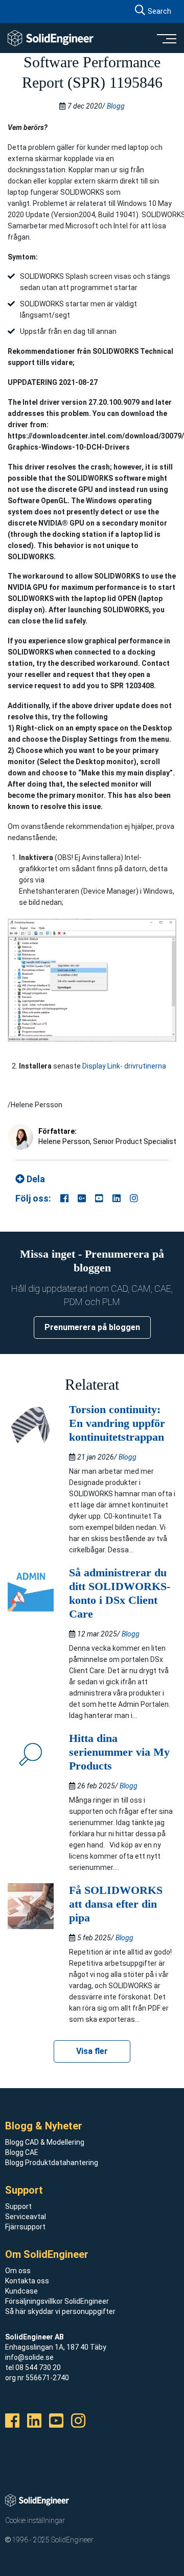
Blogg (116, 106)
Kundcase (21, 2291)
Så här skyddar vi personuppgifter (60, 2311)
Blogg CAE (22, 2152)
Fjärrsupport (25, 2227)
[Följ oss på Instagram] (134, 1198)
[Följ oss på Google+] (82, 1198)
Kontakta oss (27, 2281)
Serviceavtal (26, 2217)
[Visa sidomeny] (166, 38)
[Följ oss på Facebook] (64, 1198)
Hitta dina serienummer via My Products (119, 1752)
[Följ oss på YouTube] (99, 1198)
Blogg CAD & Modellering (45, 2142)
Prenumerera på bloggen (92, 1327)
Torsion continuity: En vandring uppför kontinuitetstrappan (117, 1423)
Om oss (18, 2271)
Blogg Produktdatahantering (52, 2163)
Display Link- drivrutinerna (124, 1066)
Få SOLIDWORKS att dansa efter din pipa (116, 1904)
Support (18, 2206)
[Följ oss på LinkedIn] (117, 1198)
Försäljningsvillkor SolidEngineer (57, 2301)
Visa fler (92, 2051)
